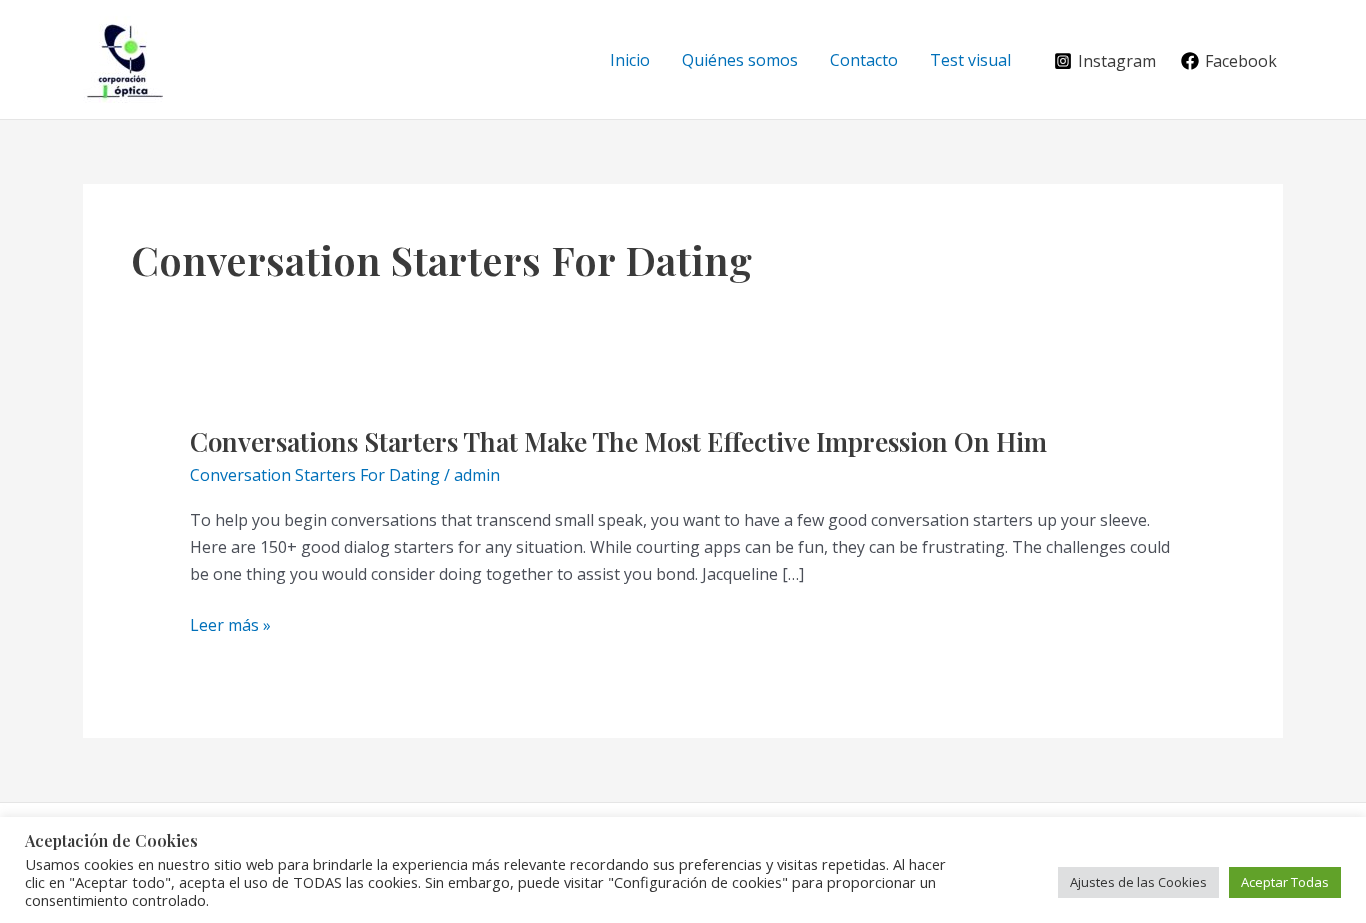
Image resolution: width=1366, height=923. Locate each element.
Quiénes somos (740, 60)
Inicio (630, 60)
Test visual (970, 60)
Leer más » (230, 625)
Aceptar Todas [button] (1285, 882)
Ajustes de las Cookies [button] (1138, 882)
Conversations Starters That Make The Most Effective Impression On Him (618, 441)
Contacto (864, 60)
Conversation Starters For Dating (315, 475)
